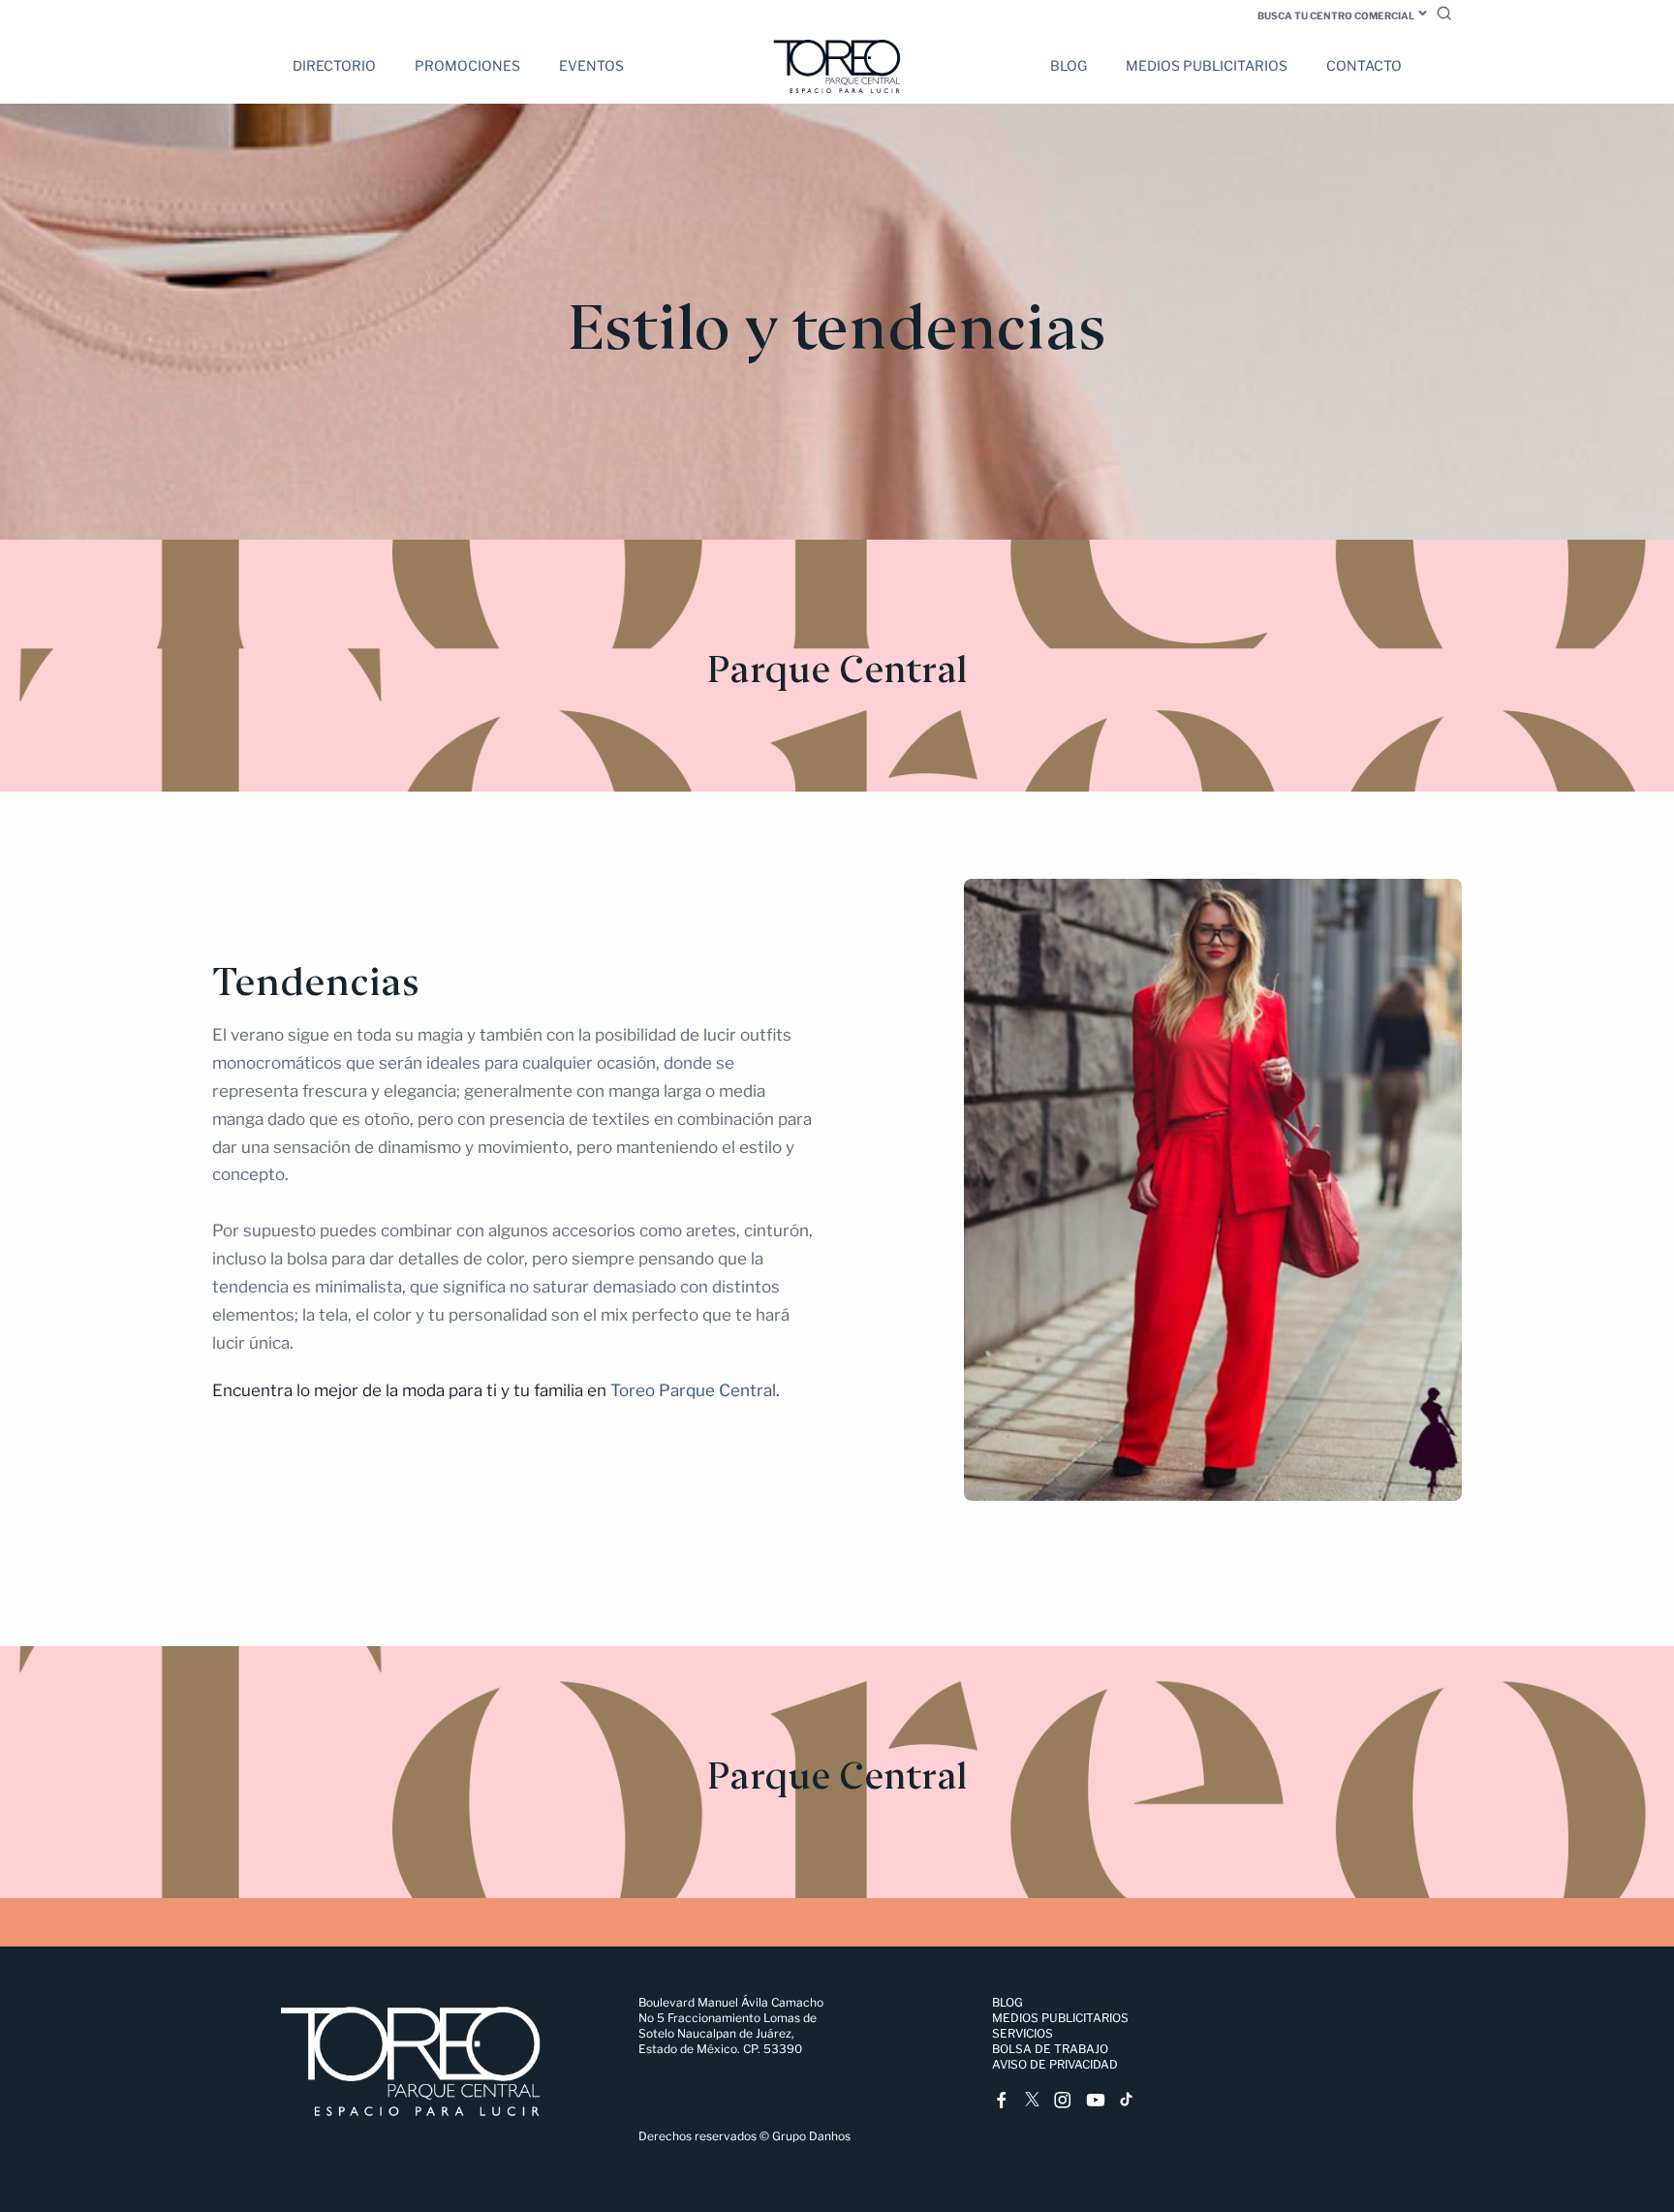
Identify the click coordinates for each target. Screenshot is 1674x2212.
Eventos (591, 65)
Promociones (467, 65)
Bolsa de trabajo (1050, 2049)
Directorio (334, 65)
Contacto (1364, 65)
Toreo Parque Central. (695, 1390)
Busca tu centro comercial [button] (1336, 16)
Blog (1069, 65)
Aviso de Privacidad (1055, 2064)
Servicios (1023, 2033)
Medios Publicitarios (1207, 65)
